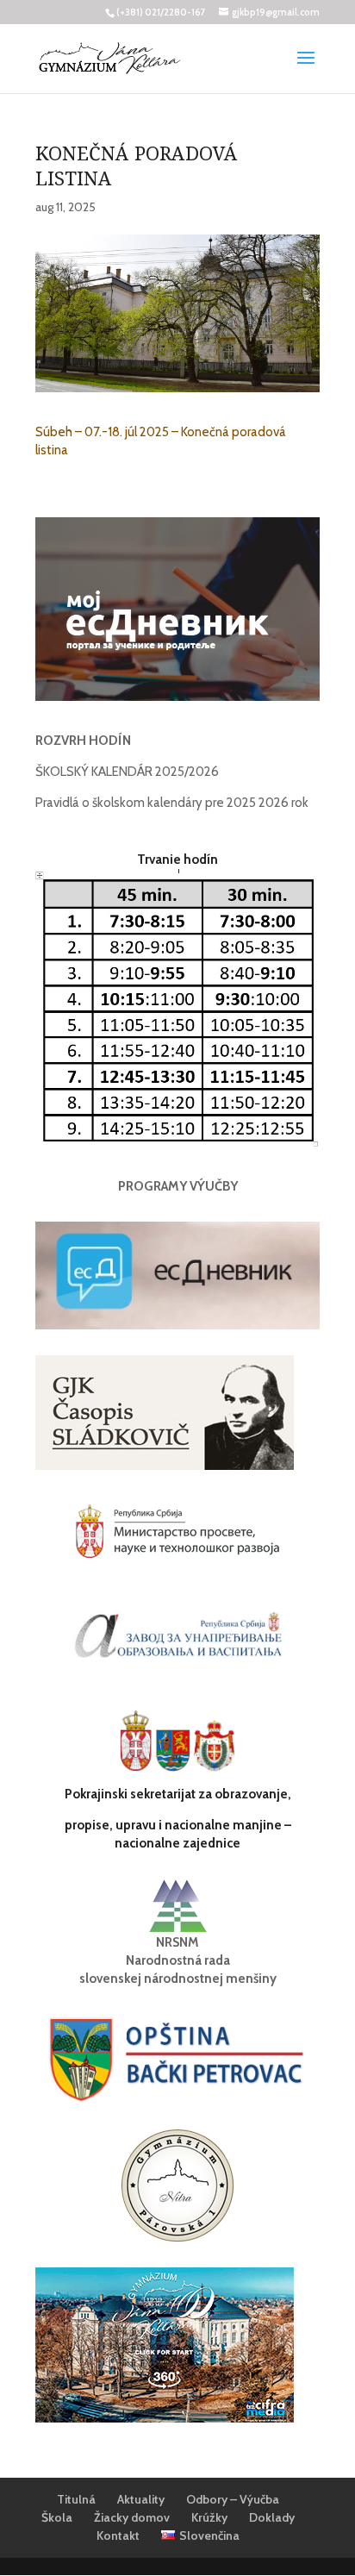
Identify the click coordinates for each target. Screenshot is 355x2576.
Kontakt (118, 2535)
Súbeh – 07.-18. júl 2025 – (108, 432)
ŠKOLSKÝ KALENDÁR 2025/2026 (127, 772)
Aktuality (141, 2499)
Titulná (76, 2499)
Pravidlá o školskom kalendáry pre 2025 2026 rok (172, 803)
